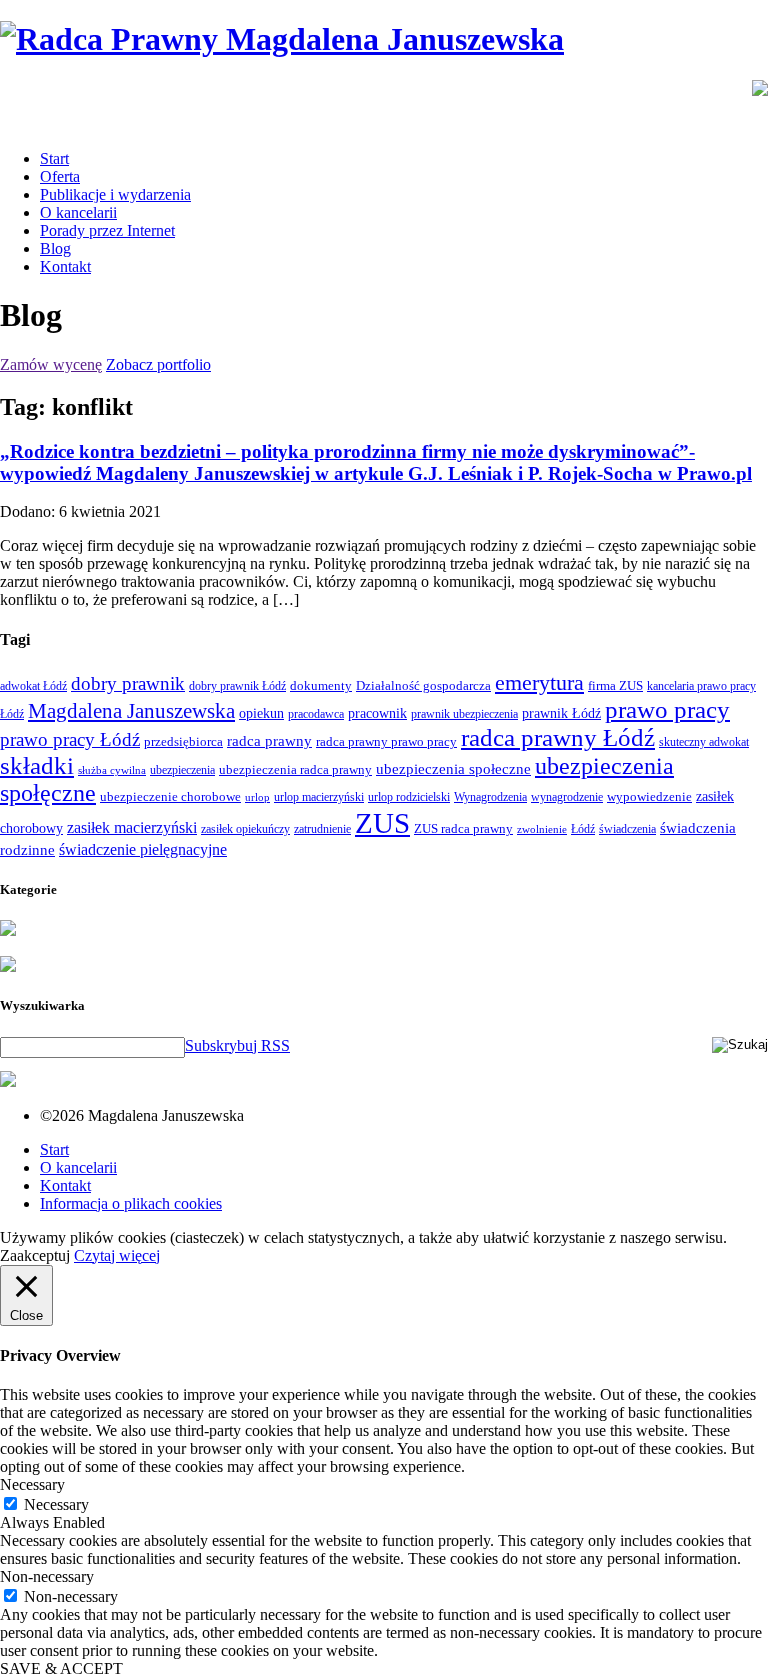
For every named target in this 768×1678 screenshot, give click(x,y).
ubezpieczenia (182, 770)
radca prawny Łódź (558, 737)
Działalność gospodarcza (423, 685)
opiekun (261, 713)
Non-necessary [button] (47, 1576)
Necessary (56, 1504)
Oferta (60, 176)
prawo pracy (667, 709)
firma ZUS (615, 685)
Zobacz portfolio (158, 364)
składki (37, 765)
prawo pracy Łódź (70, 739)
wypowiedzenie (649, 796)
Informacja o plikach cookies (131, 1203)
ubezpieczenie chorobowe (170, 796)
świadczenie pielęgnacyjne (143, 849)
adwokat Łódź (33, 686)
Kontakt (65, 266)
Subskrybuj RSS (237, 1045)
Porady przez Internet (107, 230)
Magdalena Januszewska (131, 711)
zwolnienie (542, 829)
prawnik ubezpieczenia (464, 714)
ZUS (382, 823)
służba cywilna (112, 770)
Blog (55, 248)
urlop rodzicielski (409, 797)
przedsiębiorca (183, 741)
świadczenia (627, 829)
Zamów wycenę (51, 364)
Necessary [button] (32, 1484)
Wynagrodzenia (490, 797)
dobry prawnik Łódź (237, 686)
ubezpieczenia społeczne (453, 768)
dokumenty (321, 685)
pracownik (377, 713)
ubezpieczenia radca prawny (295, 769)
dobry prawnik (128, 683)
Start (54, 158)
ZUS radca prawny (463, 828)
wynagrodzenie (567, 797)
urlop (257, 797)
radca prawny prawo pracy (386, 741)
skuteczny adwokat (704, 742)
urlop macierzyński (319, 797)
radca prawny (269, 740)
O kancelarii (78, 212)
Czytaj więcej (117, 1255)
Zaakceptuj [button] (35, 1255)
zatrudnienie (322, 829)
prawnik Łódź (561, 713)
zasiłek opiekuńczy (245, 829)
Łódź (583, 829)
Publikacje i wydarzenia (115, 194)
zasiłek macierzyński (132, 827)
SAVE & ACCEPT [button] (61, 1668)
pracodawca (316, 714)
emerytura (539, 682)
